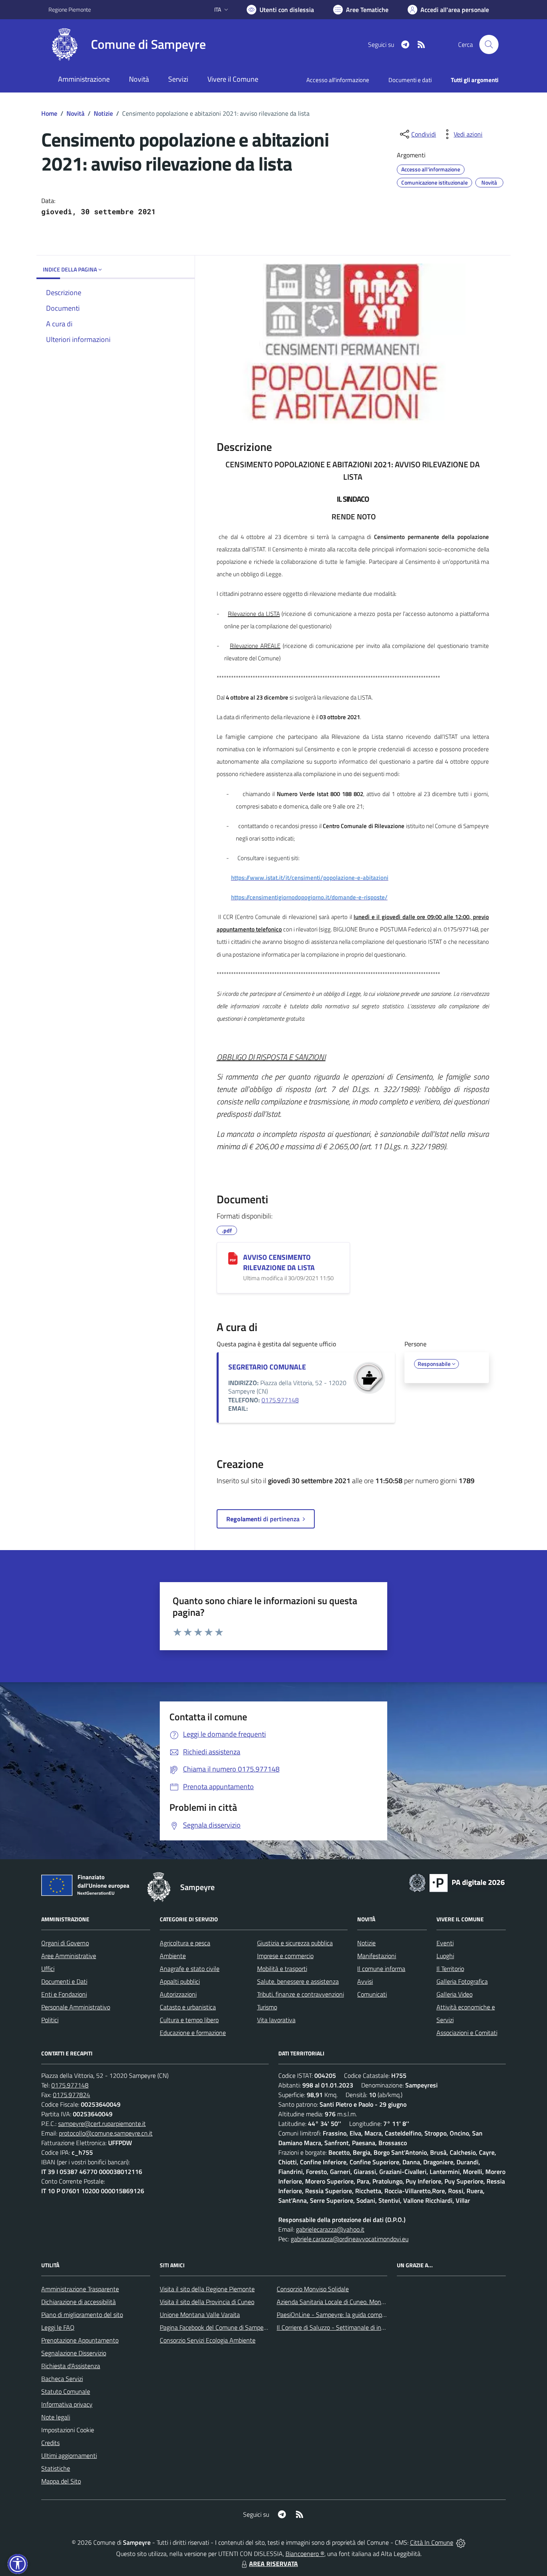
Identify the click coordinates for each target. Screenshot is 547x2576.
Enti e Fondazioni (64, 1994)
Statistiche (56, 2468)
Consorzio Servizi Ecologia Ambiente (208, 2340)
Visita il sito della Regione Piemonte (207, 2289)
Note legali (56, 2417)
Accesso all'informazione (338, 80)
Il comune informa (381, 1969)
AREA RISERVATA (273, 2564)
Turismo (267, 2007)
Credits (50, 2443)
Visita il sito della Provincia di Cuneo (207, 2302)
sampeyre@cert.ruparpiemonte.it (102, 2124)
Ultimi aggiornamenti (69, 2455)
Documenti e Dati (64, 1981)
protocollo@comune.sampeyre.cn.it (106, 2133)
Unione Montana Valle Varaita (200, 2315)
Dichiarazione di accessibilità (78, 2302)
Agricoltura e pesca (185, 1943)
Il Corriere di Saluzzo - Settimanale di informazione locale (352, 2327)
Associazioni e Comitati (467, 2033)
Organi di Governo (65, 1943)
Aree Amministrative (69, 1956)
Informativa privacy (67, 2404)
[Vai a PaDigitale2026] (457, 1882)
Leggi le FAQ (58, 2327)
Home (49, 113)
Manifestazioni (377, 1956)
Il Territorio (450, 1969)
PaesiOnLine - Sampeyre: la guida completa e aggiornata (352, 2315)
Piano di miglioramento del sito (82, 2315)
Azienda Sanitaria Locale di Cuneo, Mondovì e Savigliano (351, 2302)
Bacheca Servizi (62, 2379)
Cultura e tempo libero (189, 2020)
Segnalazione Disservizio (74, 2353)
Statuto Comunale (66, 2391)
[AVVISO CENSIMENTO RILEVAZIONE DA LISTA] (233, 1258)
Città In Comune (432, 2542)
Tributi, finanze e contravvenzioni (301, 1994)
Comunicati (372, 1994)
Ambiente (173, 1956)
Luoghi (445, 1956)
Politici (50, 2020)
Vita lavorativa (276, 2020)
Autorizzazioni (178, 1994)
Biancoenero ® (305, 2554)
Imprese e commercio (285, 1956)
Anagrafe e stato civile (190, 1969)
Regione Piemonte (70, 9)
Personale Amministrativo (76, 2007)
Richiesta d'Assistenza (71, 2366)
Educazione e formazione (193, 2033)
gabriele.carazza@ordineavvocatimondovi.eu (350, 2239)
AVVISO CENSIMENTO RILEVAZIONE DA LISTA (279, 1262)
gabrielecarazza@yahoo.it (330, 2229)
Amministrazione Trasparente (80, 2289)
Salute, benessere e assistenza (298, 1981)
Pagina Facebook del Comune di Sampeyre (216, 2327)
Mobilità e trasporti (282, 1969)
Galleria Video (454, 1994)
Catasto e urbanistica (188, 2007)
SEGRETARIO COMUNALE (267, 1367)
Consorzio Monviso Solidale (313, 2289)
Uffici (48, 1969)
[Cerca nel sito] (489, 44)
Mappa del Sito (61, 2481)
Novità (75, 113)
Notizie (103, 113)
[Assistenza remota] (461, 2542)
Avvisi (365, 1981)
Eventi (445, 1943)
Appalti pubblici (180, 1981)
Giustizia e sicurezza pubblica (295, 1943)
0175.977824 (71, 2095)
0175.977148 (280, 1400)
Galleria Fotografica (462, 1981)
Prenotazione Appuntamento (80, 2340)
